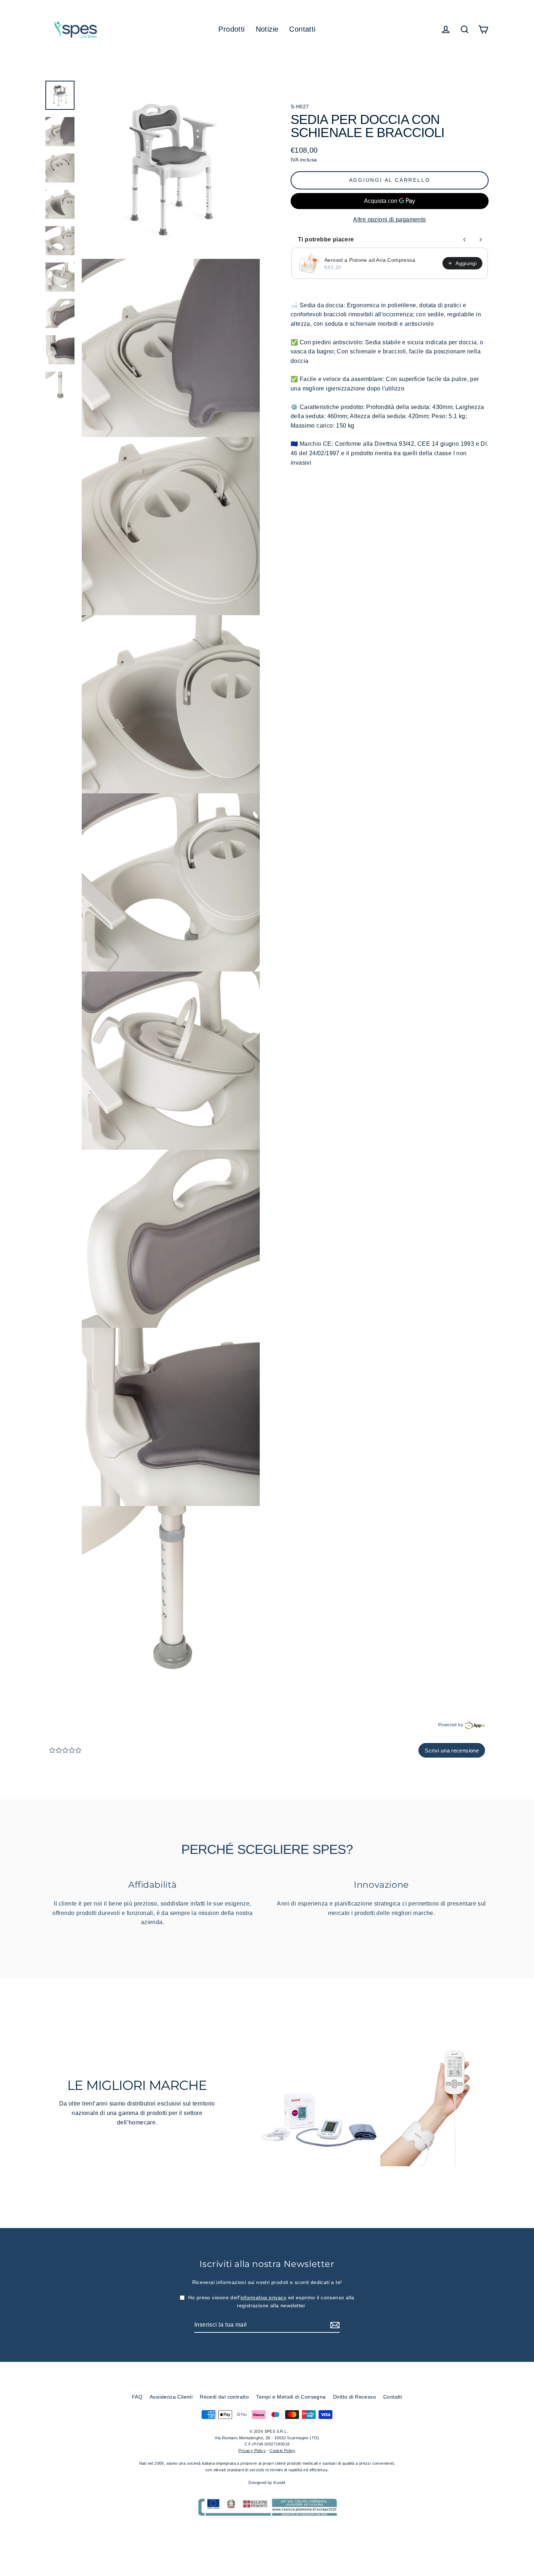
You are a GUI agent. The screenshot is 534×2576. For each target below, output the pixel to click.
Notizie (267, 29)
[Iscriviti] (334, 2325)
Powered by (451, 1725)
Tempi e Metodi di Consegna (291, 2397)
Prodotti (231, 29)
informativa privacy (264, 2297)
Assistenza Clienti (171, 2397)
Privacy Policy (252, 2451)
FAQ (137, 2397)
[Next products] (481, 240)
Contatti (302, 29)
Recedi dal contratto (224, 2397)
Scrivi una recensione (452, 1750)
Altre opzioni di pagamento (389, 219)
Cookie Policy (282, 2451)
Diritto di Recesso (355, 2397)
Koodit (279, 2483)
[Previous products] (465, 240)
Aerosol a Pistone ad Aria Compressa (370, 260)
